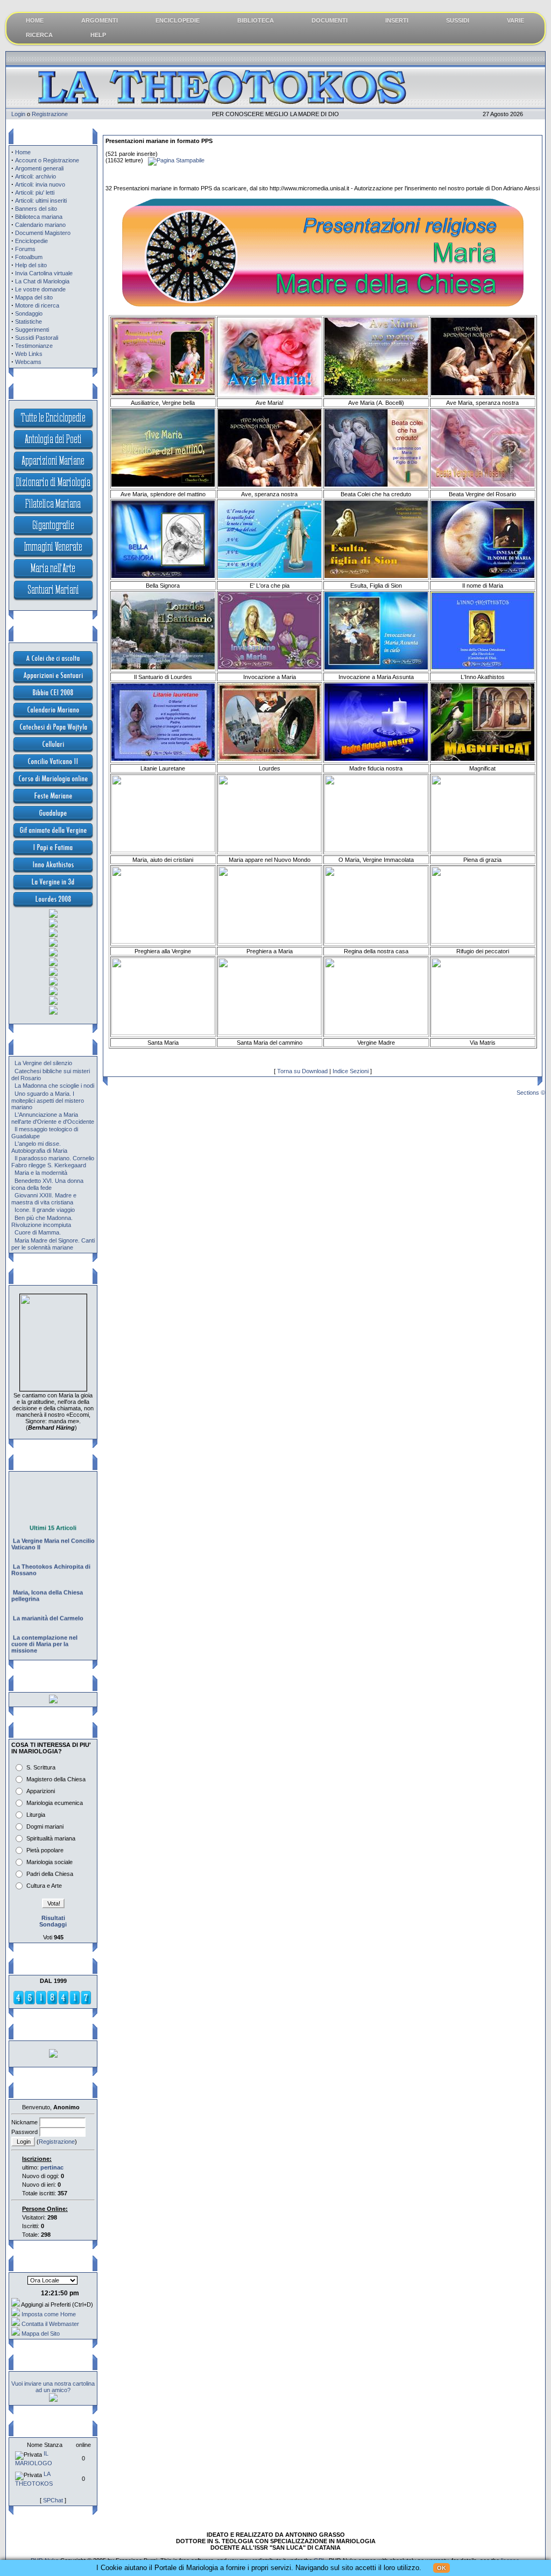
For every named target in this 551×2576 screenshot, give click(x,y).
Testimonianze (34, 346)
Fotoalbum (29, 257)
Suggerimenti (32, 330)
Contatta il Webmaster (50, 2324)
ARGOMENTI (100, 20)
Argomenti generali (39, 168)
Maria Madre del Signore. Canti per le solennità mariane (53, 1244)
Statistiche (29, 322)
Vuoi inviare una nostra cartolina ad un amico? (53, 2387)
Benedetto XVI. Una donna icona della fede (47, 1184)
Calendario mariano (40, 225)
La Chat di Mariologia (42, 281)
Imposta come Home (49, 2314)
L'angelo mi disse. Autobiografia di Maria (39, 1147)
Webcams (28, 362)
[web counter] (52, 2003)
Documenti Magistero (43, 233)
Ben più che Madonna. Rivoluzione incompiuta (42, 1221)
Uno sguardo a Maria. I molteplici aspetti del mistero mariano (48, 1100)
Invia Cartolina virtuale (44, 273)
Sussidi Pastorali (37, 338)
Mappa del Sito (41, 2334)
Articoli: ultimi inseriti (41, 201)
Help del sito (31, 265)
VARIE (515, 20)
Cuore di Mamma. (38, 1232)
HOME (35, 20)
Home (23, 152)
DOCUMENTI (330, 20)
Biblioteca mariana (39, 217)
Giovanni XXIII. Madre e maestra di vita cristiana (44, 1199)
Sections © (531, 1093)
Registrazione (50, 114)
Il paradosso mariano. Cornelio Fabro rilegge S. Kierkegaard (53, 1162)
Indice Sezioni (351, 1071)
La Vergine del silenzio (43, 1063)
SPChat (53, 2500)
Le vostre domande (40, 289)
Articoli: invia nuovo (40, 184)
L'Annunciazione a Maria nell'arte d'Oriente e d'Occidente (53, 1118)
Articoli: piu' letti (35, 192)
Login (18, 114)
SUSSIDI (458, 20)
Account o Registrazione (47, 160)
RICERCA (39, 35)
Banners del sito (36, 209)
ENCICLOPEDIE (178, 20)
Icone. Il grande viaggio (45, 1210)
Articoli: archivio (36, 176)
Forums (25, 249)
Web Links (29, 354)
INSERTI (397, 20)
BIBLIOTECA (256, 20)
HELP (98, 35)
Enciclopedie (31, 241)
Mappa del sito (34, 297)
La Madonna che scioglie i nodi (54, 1086)
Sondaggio (29, 313)
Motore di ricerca (37, 305)
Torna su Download (302, 1071)
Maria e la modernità (41, 1173)
